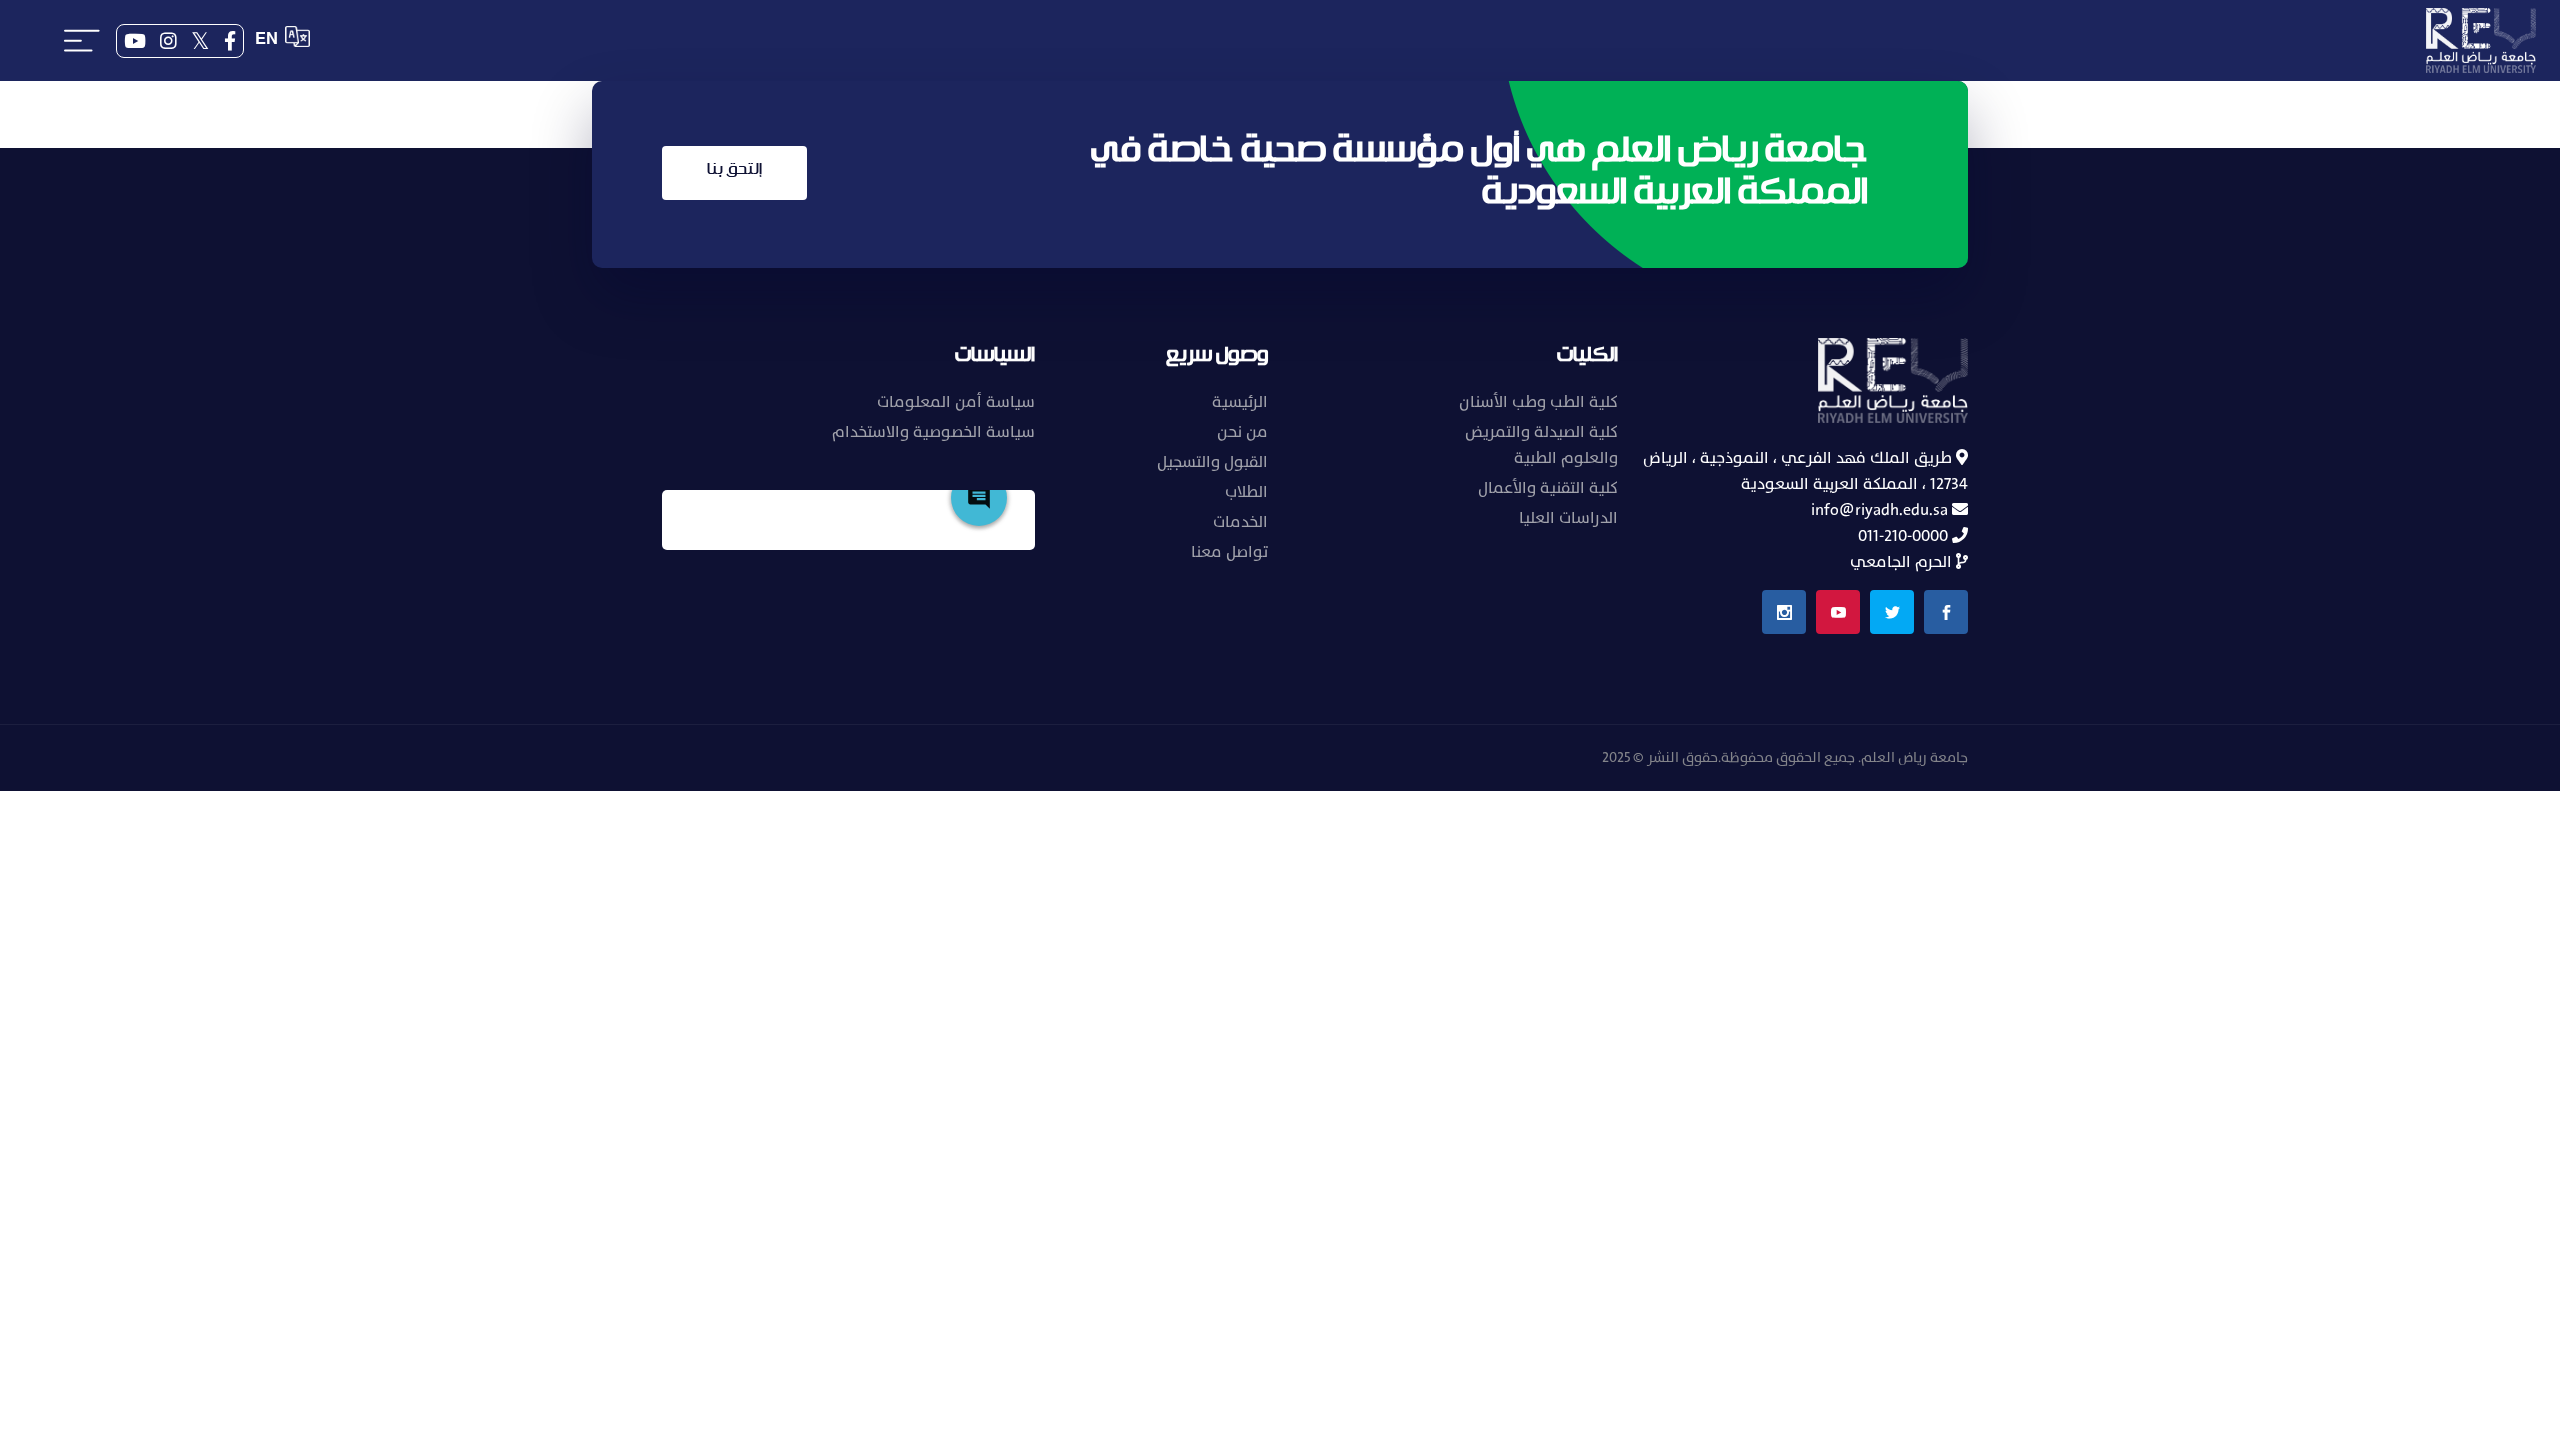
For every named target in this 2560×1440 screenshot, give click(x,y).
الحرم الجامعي (1903, 562)
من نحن (1242, 432)
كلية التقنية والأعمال (1548, 488)
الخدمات (1240, 522)
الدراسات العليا (1568, 518)
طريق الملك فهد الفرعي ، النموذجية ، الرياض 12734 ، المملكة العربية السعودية (1805, 471)
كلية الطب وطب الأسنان (1538, 402)
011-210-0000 (1905, 536)
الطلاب (1246, 492)
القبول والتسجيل (1212, 462)
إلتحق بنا (734, 169)
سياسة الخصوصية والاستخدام (933, 432)
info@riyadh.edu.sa (1881, 510)
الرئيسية (1240, 402)
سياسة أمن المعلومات (956, 402)
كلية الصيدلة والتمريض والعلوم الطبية (1541, 445)
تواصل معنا (1229, 552)
